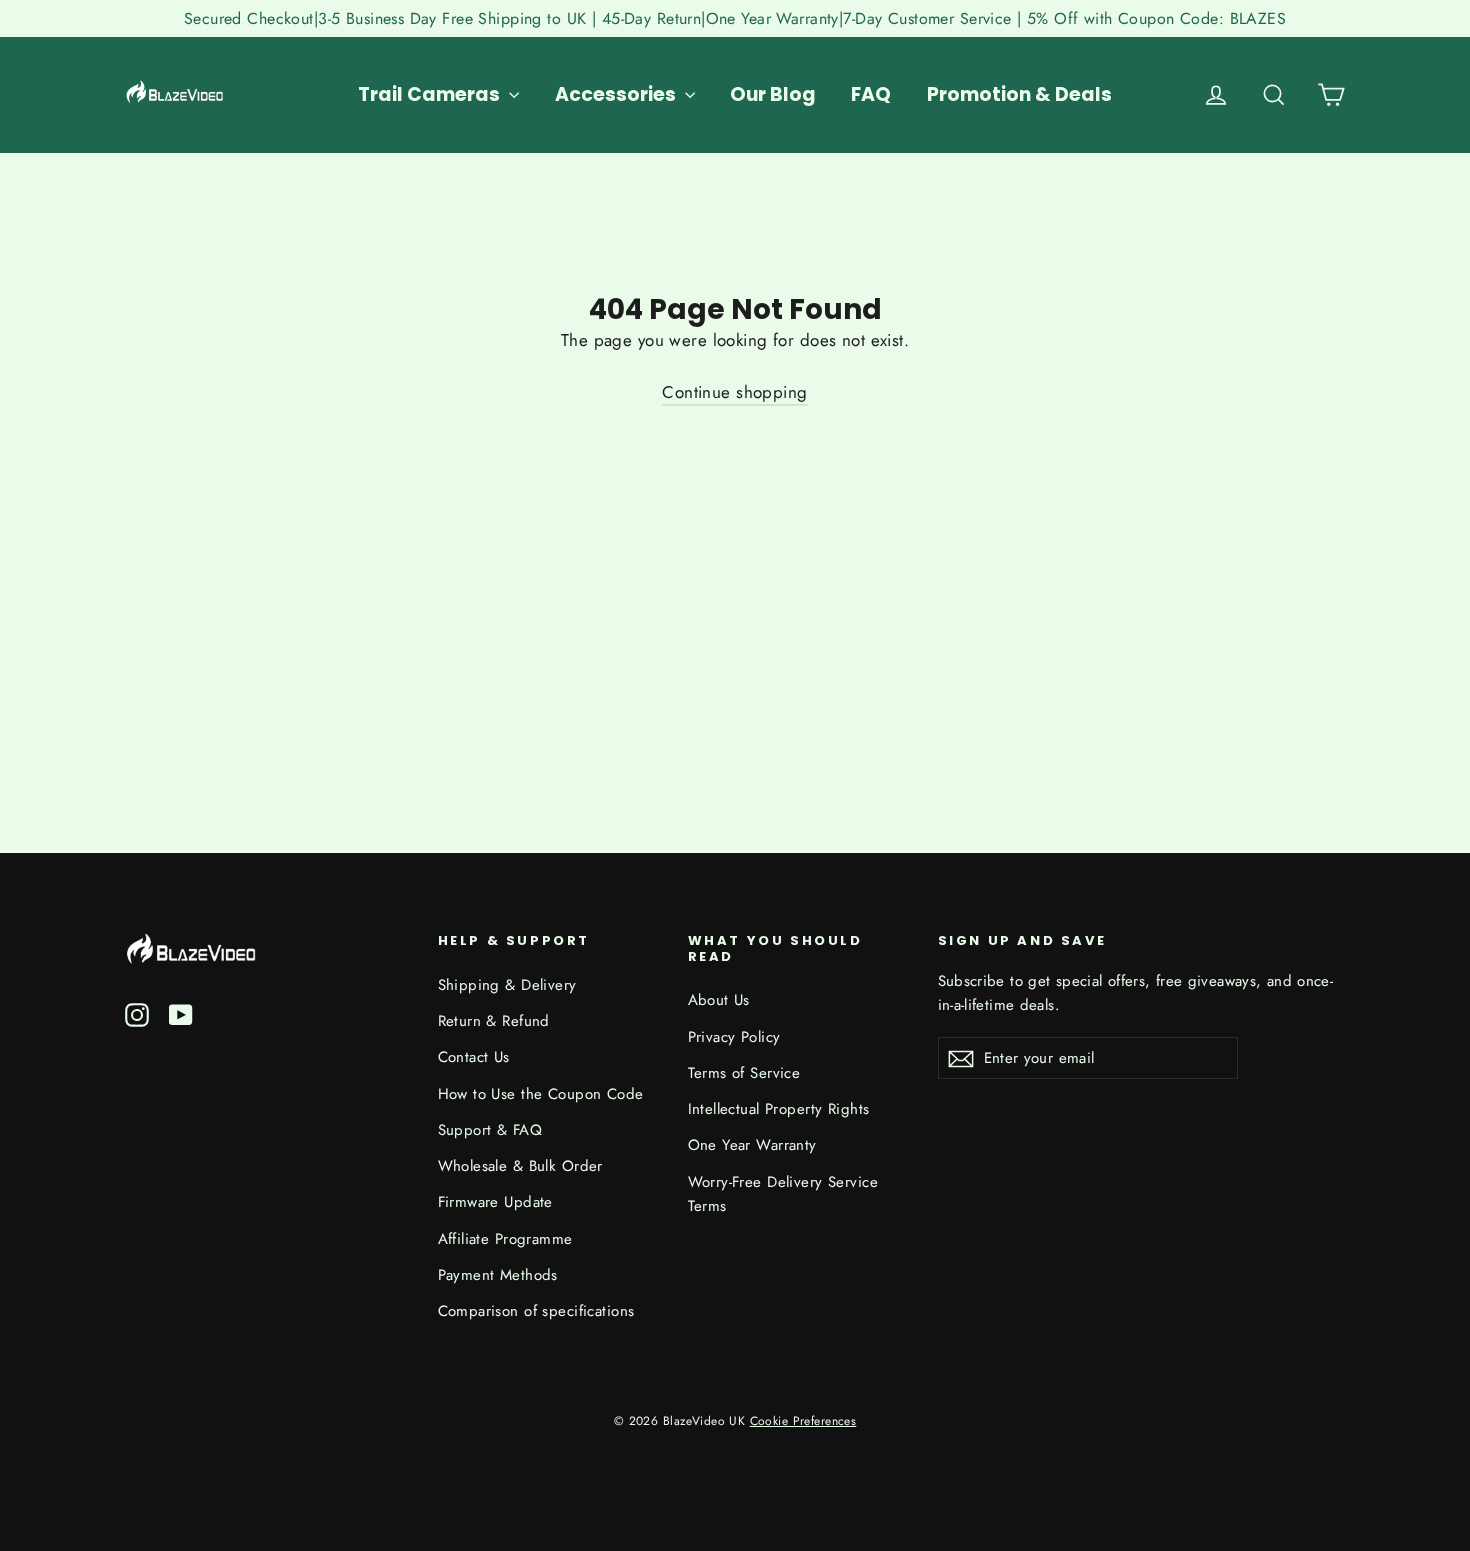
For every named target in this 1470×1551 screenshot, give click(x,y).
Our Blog (773, 94)
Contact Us (474, 1057)
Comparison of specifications (536, 1311)
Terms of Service (744, 1073)
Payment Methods (498, 1275)
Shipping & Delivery (507, 985)
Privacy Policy (734, 1037)
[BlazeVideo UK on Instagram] (137, 1013)
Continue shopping (734, 392)
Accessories (617, 94)
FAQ (871, 94)
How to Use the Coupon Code (541, 1094)
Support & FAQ (490, 1130)
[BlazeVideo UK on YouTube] (181, 1013)
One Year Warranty (752, 1145)
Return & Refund (494, 1021)
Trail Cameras (431, 94)
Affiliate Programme (505, 1239)
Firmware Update (495, 1202)
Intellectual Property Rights (779, 1109)
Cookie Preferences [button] (803, 1420)
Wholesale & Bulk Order (520, 1166)
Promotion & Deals (1019, 94)
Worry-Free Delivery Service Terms (783, 1194)
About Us (719, 1000)
